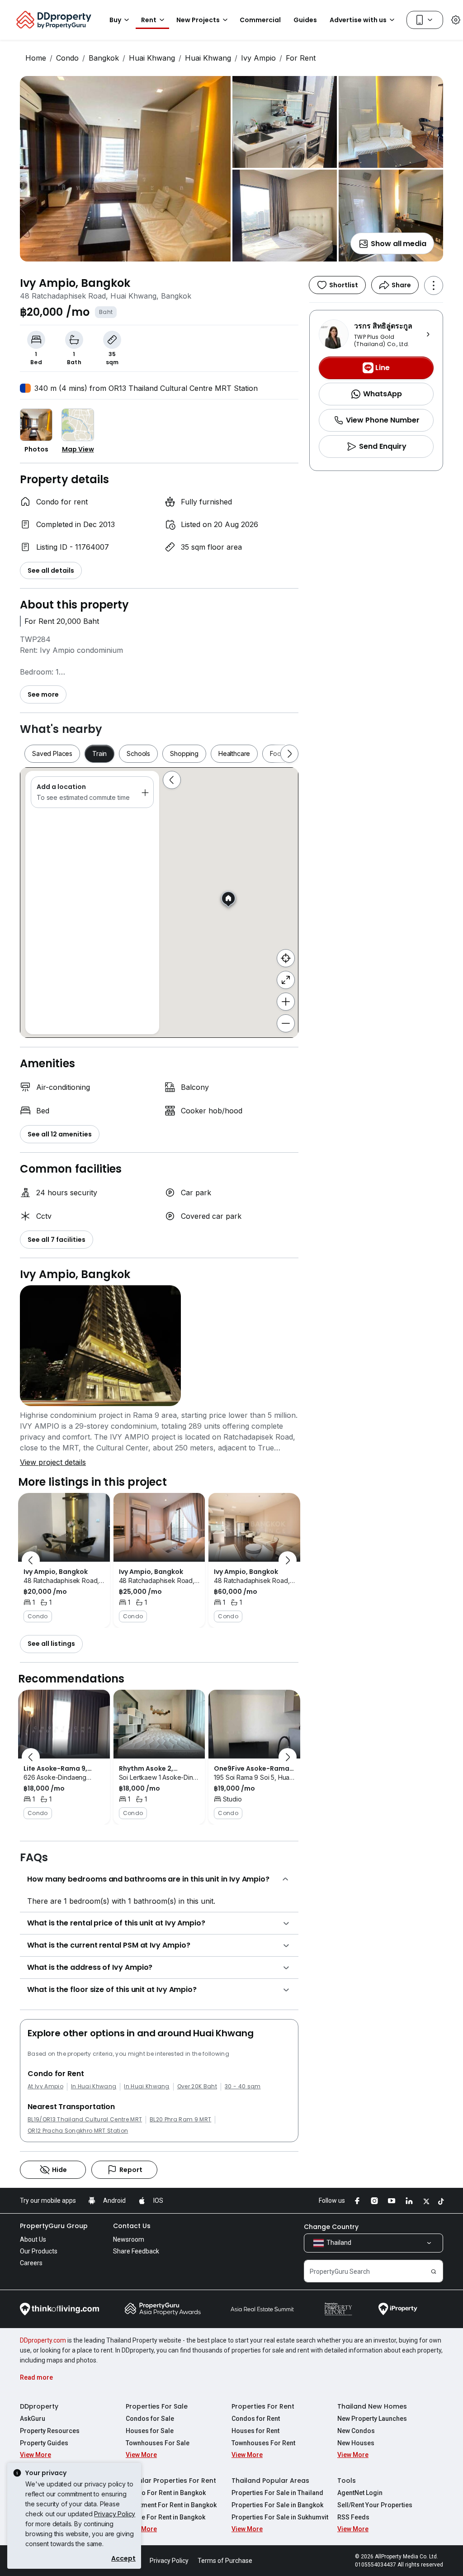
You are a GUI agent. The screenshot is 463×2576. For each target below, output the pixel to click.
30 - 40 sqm (243, 2086)
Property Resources (50, 2431)
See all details (51, 570)
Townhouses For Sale (158, 2443)
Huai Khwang (152, 58)
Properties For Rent (263, 2406)
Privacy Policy (115, 2514)
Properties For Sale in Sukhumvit (280, 2517)
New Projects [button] (198, 20)
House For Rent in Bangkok (165, 2517)
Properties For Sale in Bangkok (277, 2505)
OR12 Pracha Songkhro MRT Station (78, 2131)
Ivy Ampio (258, 58)
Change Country (331, 2227)
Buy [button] (115, 20)
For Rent (301, 58)
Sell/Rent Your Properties (375, 2505)
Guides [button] (305, 20)
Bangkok (104, 58)
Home (36, 58)
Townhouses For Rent (263, 2443)
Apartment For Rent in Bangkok (171, 2505)
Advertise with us (358, 20)
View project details (53, 1462)
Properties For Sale (157, 2406)
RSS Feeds (353, 2517)
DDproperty (39, 2406)
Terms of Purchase (225, 2561)
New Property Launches (372, 2419)
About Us (33, 2239)
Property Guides (44, 2443)
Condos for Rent (256, 2419)
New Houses (356, 2443)
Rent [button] (149, 20)
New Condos (356, 2431)
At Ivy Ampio (45, 2086)
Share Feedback (136, 2251)
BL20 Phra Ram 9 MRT (180, 2120)
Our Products (39, 2251)
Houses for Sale (150, 2431)
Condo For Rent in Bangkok (166, 2493)
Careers (31, 2263)
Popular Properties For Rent (171, 2481)
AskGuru (33, 2419)
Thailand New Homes (372, 2406)
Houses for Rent (255, 2431)
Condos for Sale (150, 2419)
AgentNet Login (360, 2493)
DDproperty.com (43, 2340)
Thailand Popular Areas (270, 2481)
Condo (67, 58)
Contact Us (132, 2226)
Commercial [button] (260, 20)
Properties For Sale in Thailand (277, 2493)
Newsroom (129, 2239)
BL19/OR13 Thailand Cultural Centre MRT (85, 2120)
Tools (347, 2481)
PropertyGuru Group (54, 2226)
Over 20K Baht (197, 2086)
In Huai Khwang (94, 2086)
